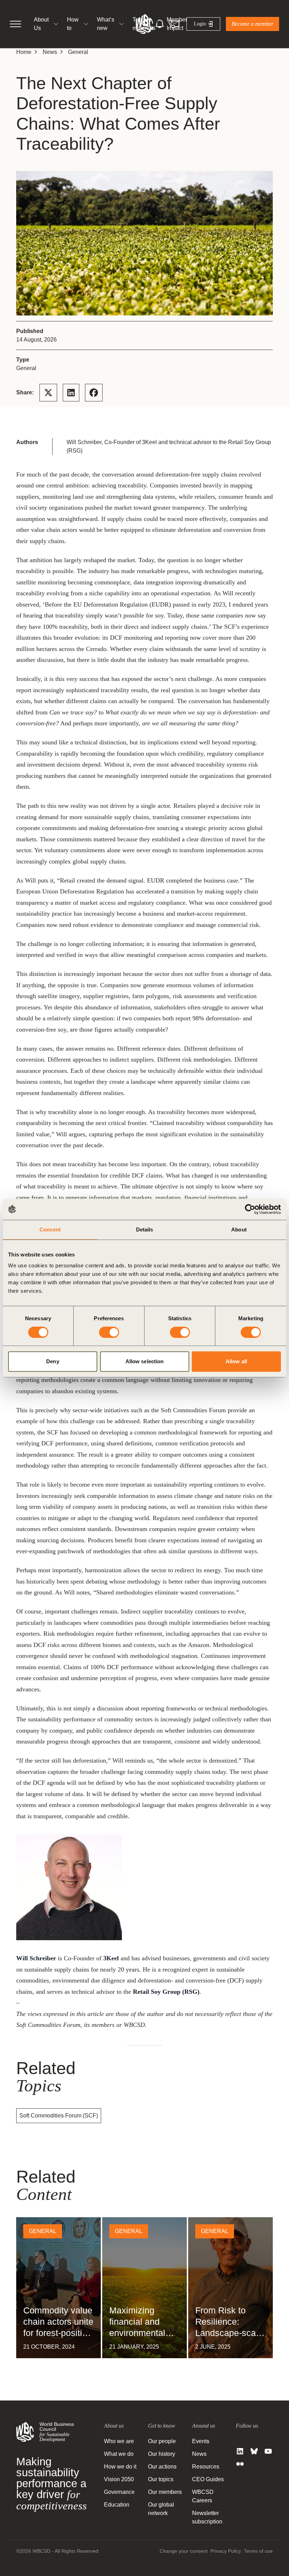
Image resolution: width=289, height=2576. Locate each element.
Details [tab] (145, 1229)
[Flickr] (240, 2464)
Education (117, 2505)
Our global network (161, 2509)
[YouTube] (268, 2451)
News (50, 52)
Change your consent (184, 2551)
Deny (53, 1361)
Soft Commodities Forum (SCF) (59, 2116)
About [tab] (239, 1229)
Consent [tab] (50, 1229)
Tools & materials (144, 24)
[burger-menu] (16, 24)
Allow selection (145, 1361)
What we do (119, 2454)
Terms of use (258, 2551)
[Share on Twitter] (48, 393)
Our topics (161, 2479)
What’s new (106, 24)
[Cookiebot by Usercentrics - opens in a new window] (250, 1209)
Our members (165, 2492)
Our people (162, 2441)
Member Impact (177, 24)
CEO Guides (208, 2479)
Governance (119, 2492)
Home (24, 52)
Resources (206, 2467)
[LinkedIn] (240, 2451)
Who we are (119, 2441)
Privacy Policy (226, 2551)
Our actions (162, 2467)
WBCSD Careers (203, 2496)
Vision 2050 (119, 2479)
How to (73, 24)
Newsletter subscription (207, 2517)
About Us (41, 24)
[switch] (109, 1332)
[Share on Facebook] (94, 393)
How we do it (120, 2467)
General (78, 52)
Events (201, 2441)
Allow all (236, 1361)
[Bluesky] (254, 2451)
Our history (162, 2454)
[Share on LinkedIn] (71, 393)
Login (200, 24)
